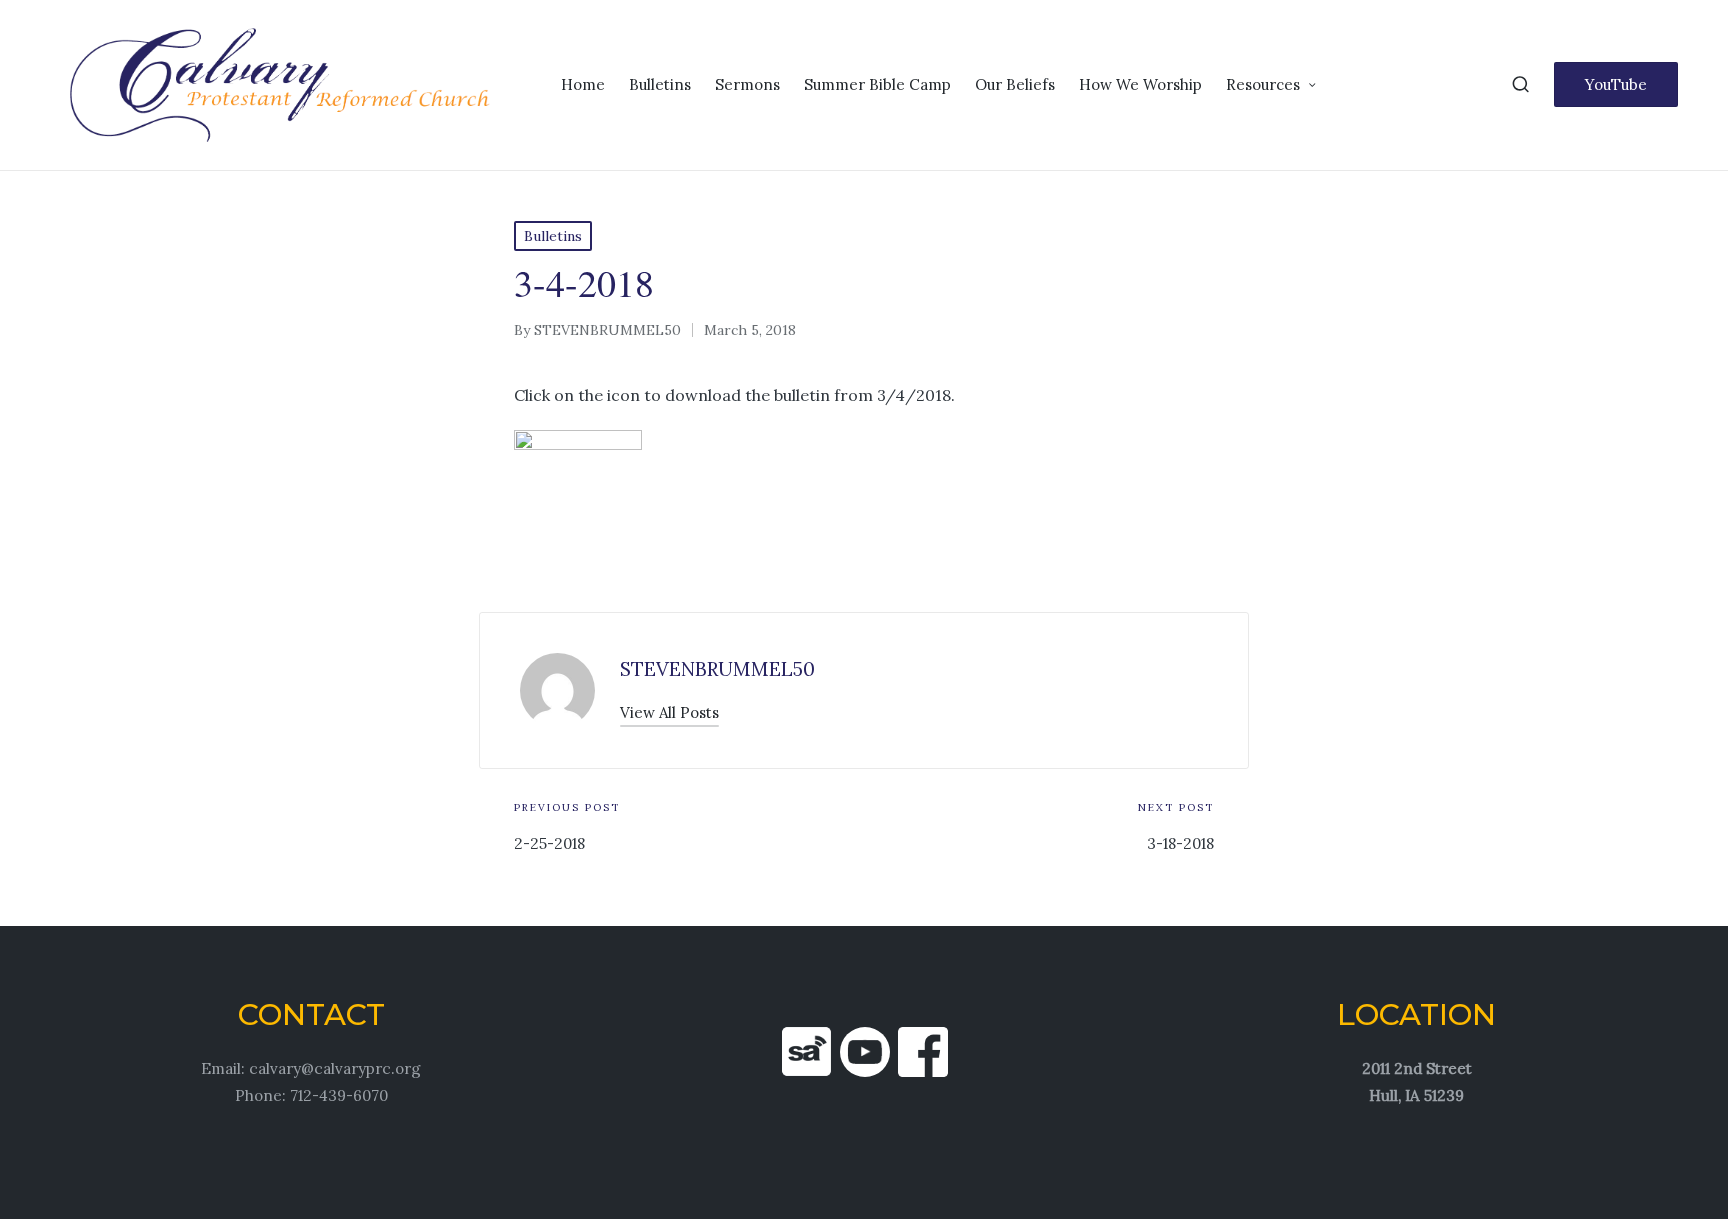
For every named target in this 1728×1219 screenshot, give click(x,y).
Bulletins (553, 236)
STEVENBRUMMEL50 (717, 669)
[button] (1616, 84)
